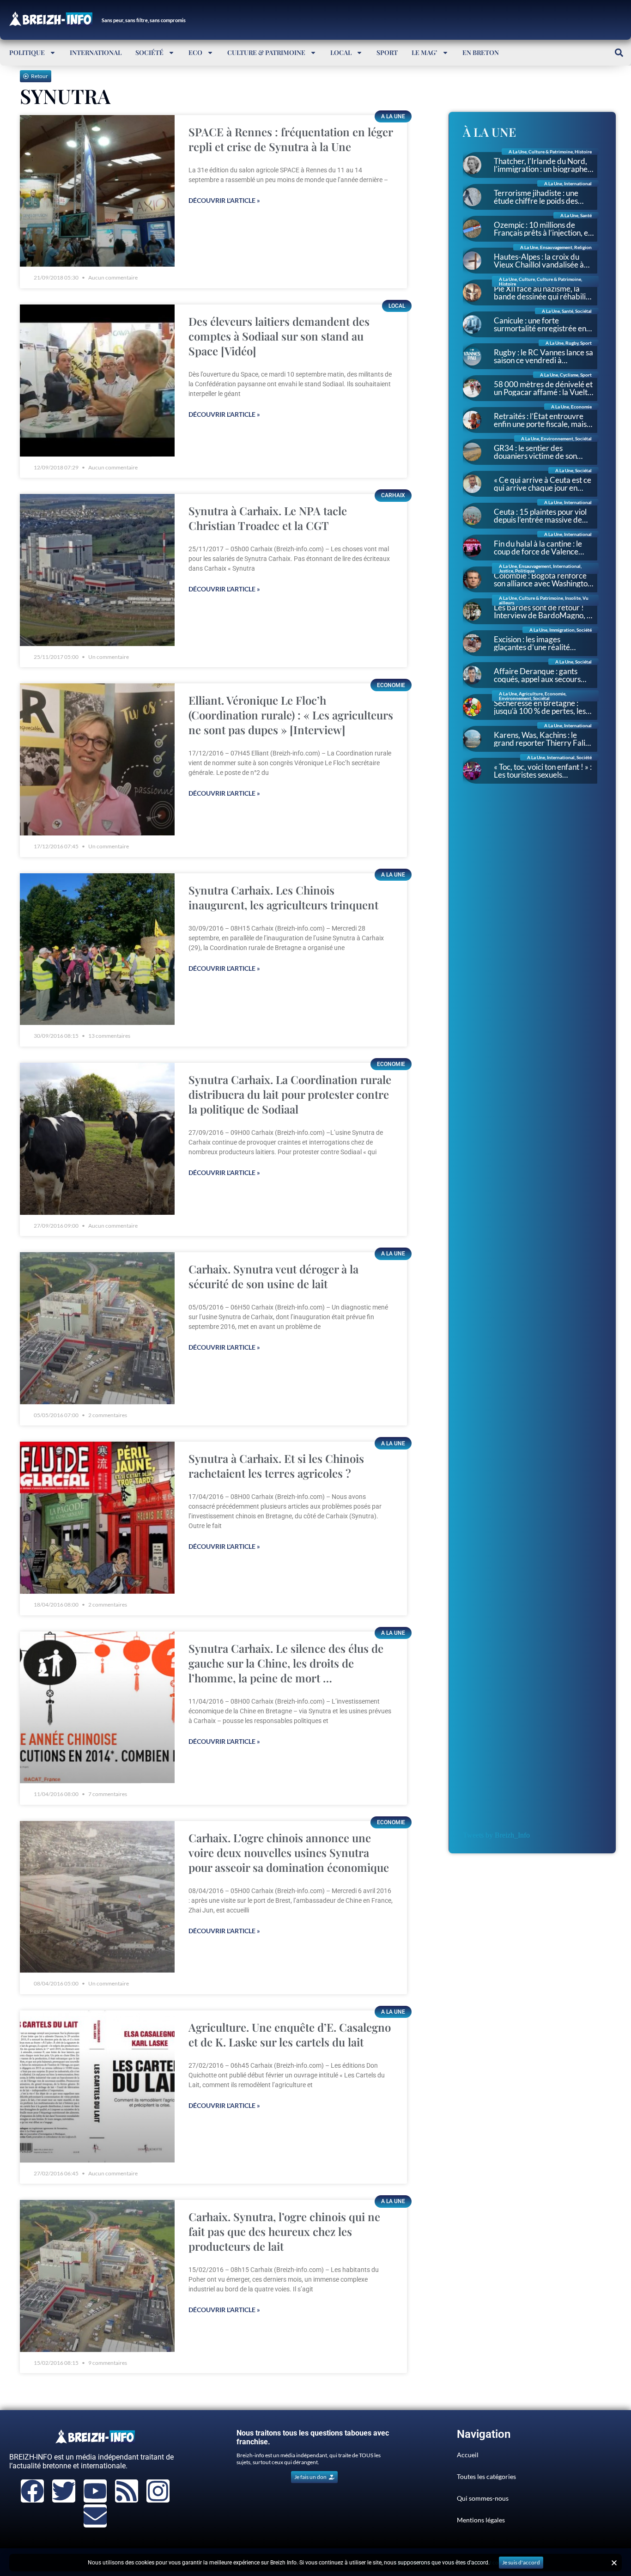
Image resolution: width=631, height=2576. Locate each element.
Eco (195, 52)
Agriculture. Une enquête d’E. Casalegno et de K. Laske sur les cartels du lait (290, 2034)
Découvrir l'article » (224, 200)
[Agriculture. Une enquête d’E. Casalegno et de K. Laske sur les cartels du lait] (97, 2086)
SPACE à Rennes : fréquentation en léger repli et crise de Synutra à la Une (291, 139)
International (96, 52)
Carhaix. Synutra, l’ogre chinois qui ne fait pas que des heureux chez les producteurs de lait (284, 2231)
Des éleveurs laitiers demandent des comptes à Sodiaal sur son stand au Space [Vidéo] (279, 336)
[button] (619, 52)
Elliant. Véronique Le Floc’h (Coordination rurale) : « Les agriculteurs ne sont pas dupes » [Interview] (291, 715)
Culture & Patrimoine (266, 52)
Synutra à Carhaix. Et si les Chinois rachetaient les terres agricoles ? (276, 1466)
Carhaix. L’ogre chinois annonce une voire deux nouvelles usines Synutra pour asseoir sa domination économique (289, 1852)
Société (149, 52)
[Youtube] (95, 2491)
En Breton (481, 52)
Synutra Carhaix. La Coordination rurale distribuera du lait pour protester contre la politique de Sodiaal (290, 1094)
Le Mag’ (425, 52)
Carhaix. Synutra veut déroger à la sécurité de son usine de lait (273, 1276)
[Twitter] (64, 2491)
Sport (387, 52)
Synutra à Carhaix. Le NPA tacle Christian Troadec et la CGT (268, 518)
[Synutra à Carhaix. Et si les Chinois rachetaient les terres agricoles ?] (97, 1518)
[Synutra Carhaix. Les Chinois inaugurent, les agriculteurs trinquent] (97, 949)
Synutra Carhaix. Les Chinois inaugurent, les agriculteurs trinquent (283, 897)
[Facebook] (32, 2491)
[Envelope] (95, 2516)
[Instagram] (158, 2491)
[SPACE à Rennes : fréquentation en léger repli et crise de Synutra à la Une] (97, 191)
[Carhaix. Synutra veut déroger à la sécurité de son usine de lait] (97, 1328)
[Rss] (127, 2491)
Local (341, 52)
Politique (27, 52)
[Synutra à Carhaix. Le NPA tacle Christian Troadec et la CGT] (97, 570)
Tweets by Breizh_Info (496, 1835)
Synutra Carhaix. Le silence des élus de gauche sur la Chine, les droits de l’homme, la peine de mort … (286, 1663)
